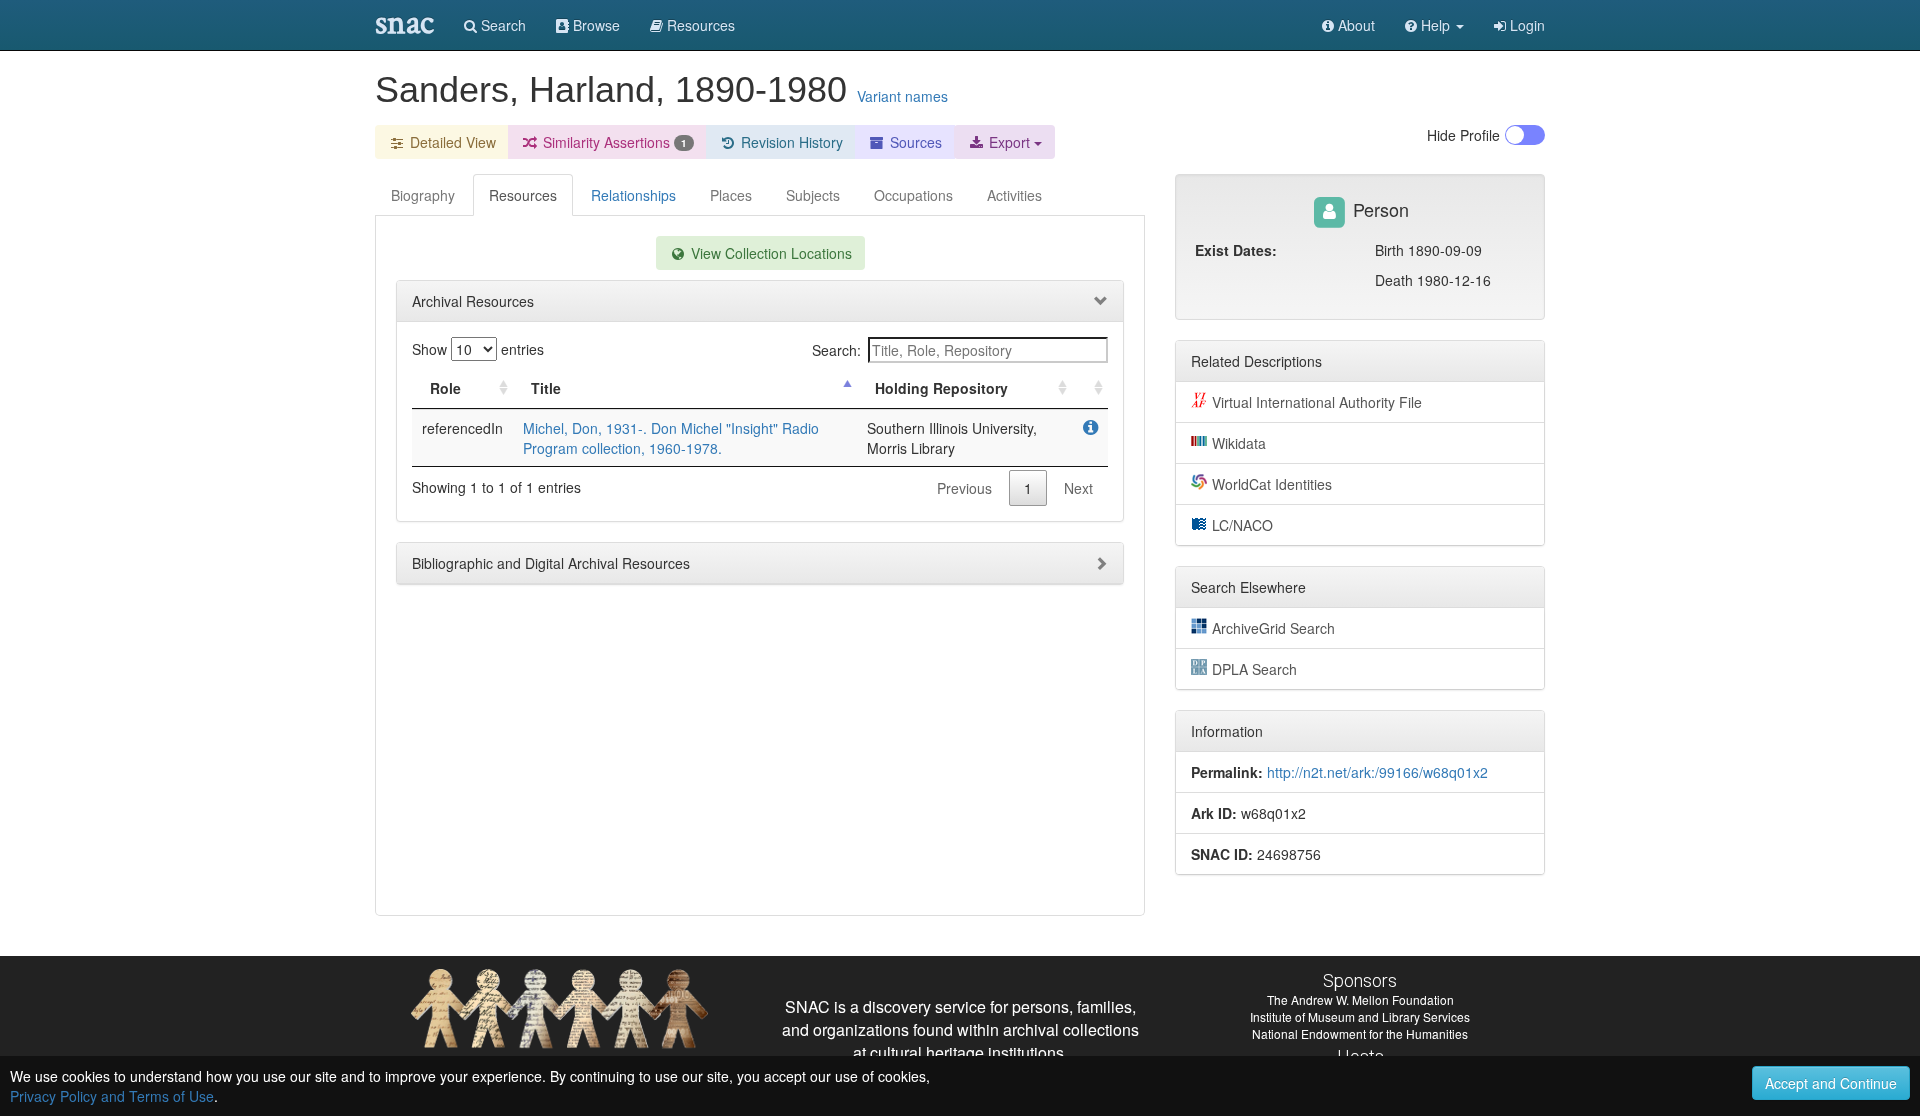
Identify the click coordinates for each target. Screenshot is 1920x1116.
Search (501, 25)
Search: (836, 350)
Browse (594, 25)
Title (546, 388)
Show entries (478, 349)
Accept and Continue (1831, 1083)
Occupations (913, 195)
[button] (1434, 25)
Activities (1014, 195)
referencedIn (462, 428)
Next (1078, 488)
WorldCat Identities (1272, 484)
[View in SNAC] (1090, 428)
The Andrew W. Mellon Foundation (1360, 999)
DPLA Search (1254, 669)
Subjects (813, 195)
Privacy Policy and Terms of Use (112, 1096)
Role (445, 388)
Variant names (902, 96)
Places (731, 195)
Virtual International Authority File (1317, 402)
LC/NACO (1242, 525)
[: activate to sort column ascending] (1090, 388)
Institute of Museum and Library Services (1360, 1016)
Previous (964, 488)
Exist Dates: (1236, 250)
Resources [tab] (523, 195)
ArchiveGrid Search (1273, 628)
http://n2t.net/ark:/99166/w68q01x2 (1377, 772)
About (1354, 25)
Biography (423, 195)
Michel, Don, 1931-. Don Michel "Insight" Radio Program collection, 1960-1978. (671, 438)
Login (1525, 25)
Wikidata (1239, 443)
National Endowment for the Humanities (1360, 1033)
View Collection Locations (769, 253)
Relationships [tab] (633, 195)
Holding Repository (941, 388)
